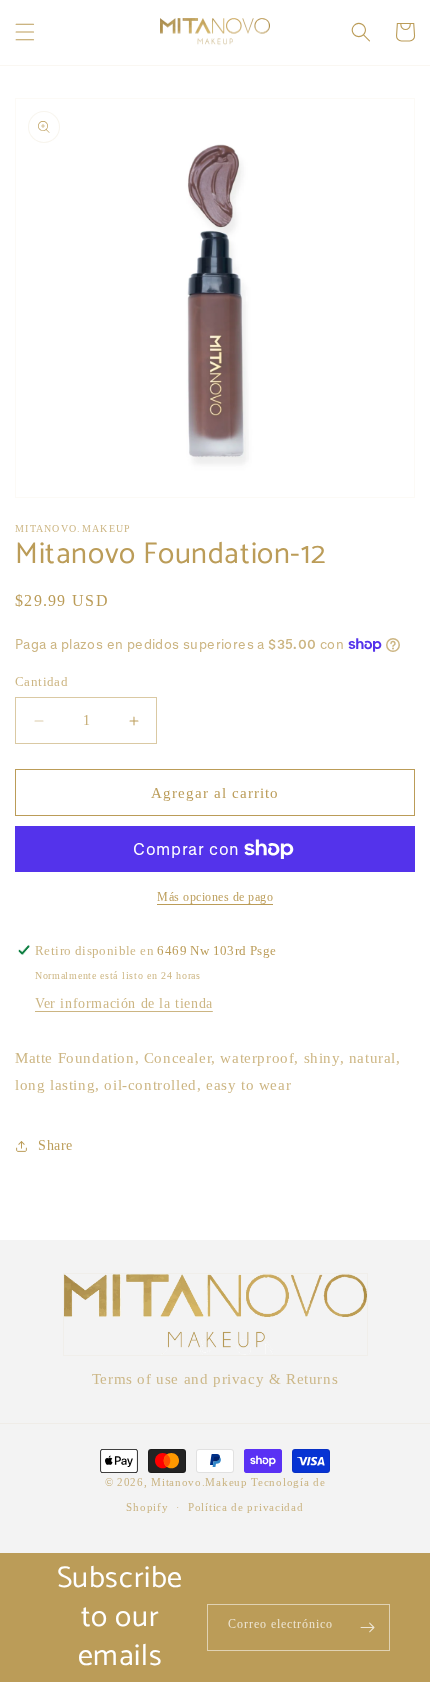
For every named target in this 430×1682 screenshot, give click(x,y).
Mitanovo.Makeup (201, 1482)
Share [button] (55, 1145)
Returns (312, 1379)
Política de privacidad (245, 1507)
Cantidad (41, 681)
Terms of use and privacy (178, 1379)
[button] (25, 32)
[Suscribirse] (367, 1627)
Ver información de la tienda (124, 1003)
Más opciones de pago (215, 897)
